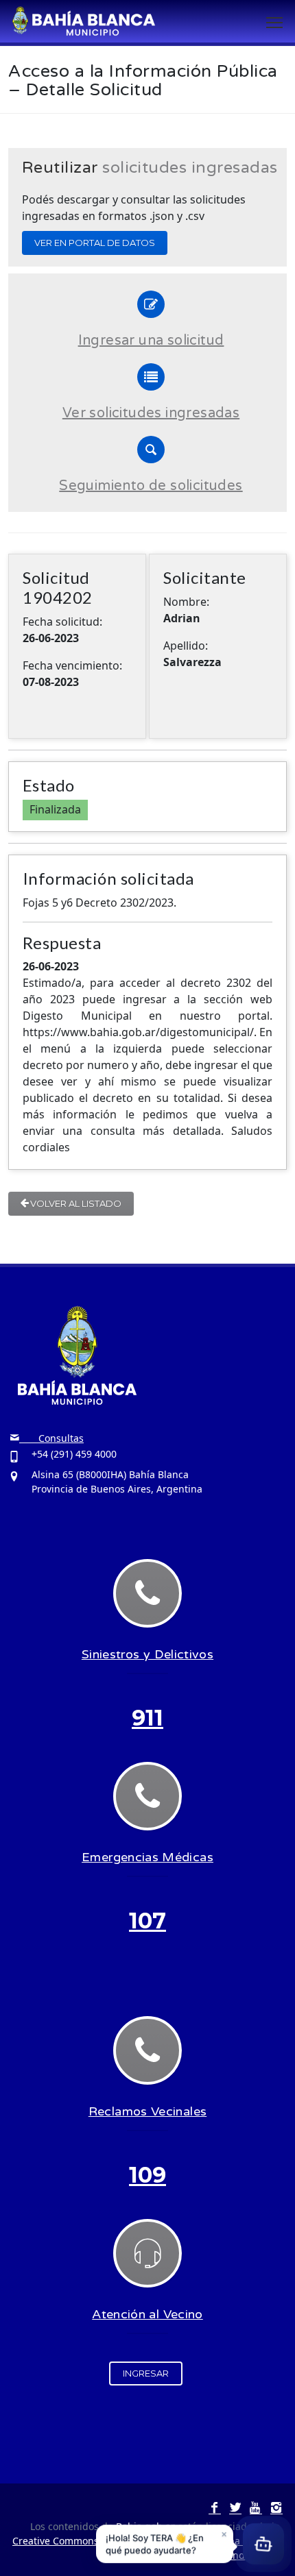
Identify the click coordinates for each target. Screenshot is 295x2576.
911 (147, 1718)
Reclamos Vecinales (147, 2111)
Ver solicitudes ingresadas (151, 413)
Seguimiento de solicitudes (151, 486)
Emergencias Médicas (147, 1857)
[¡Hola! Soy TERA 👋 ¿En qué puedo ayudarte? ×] (263, 2544)
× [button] (224, 2534)
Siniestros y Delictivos (147, 1654)
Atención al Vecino (147, 2314)
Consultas (51, 1438)
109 (147, 2175)
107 (147, 1921)
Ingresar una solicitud (151, 341)
